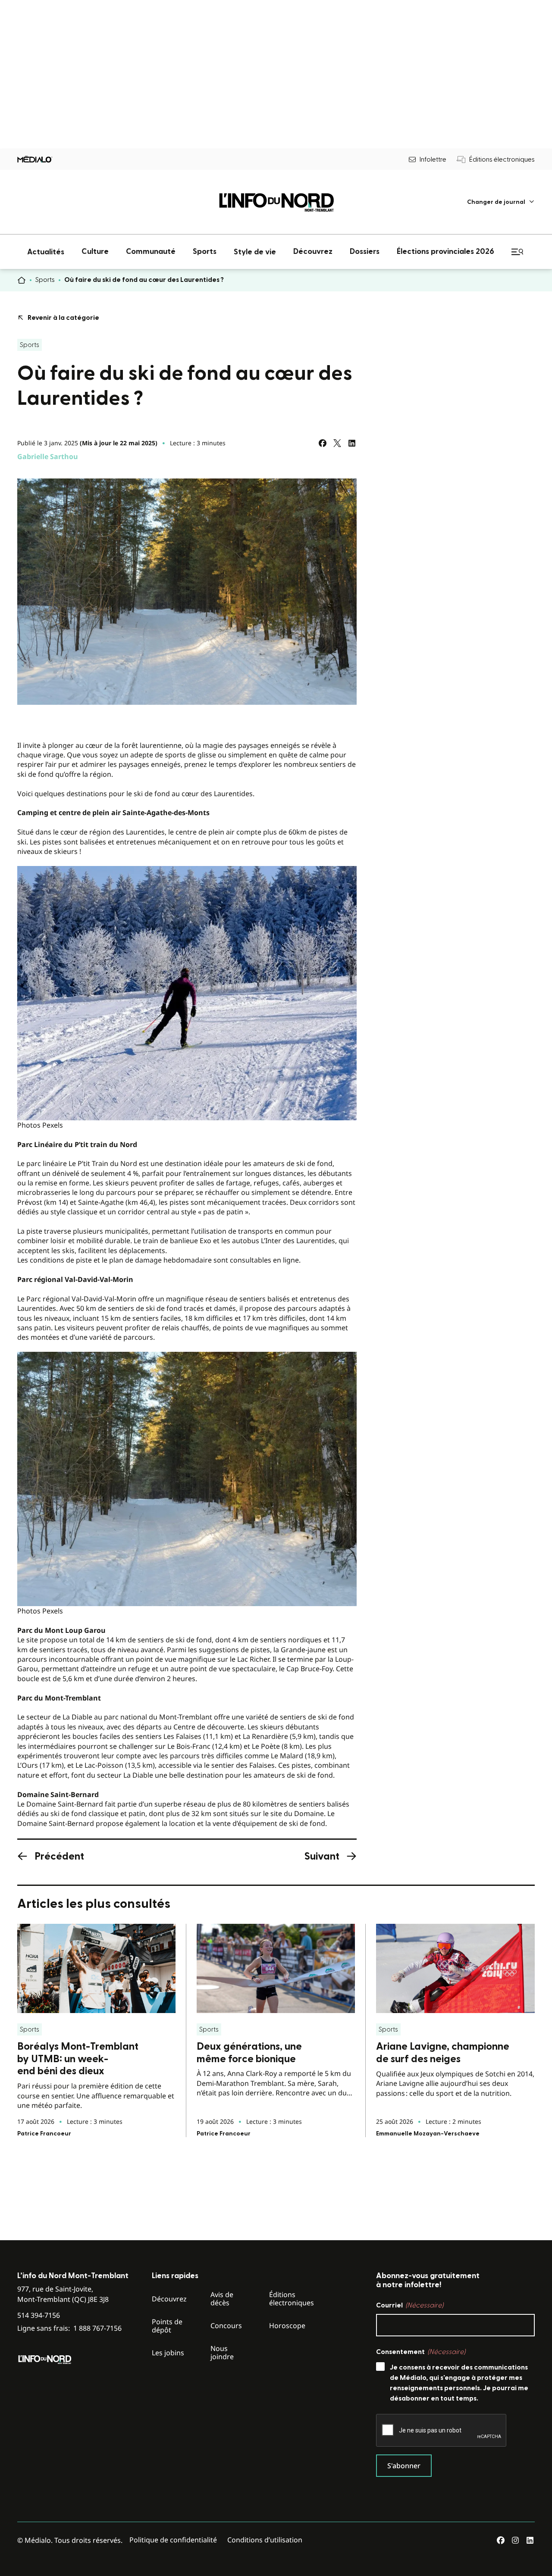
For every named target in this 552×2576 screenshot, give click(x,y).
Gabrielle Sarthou (48, 456)
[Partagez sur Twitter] (337, 443)
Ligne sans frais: (69, 2328)
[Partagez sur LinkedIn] (352, 443)
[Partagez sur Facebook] (323, 443)
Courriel (410, 2305)
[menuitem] (501, 202)
